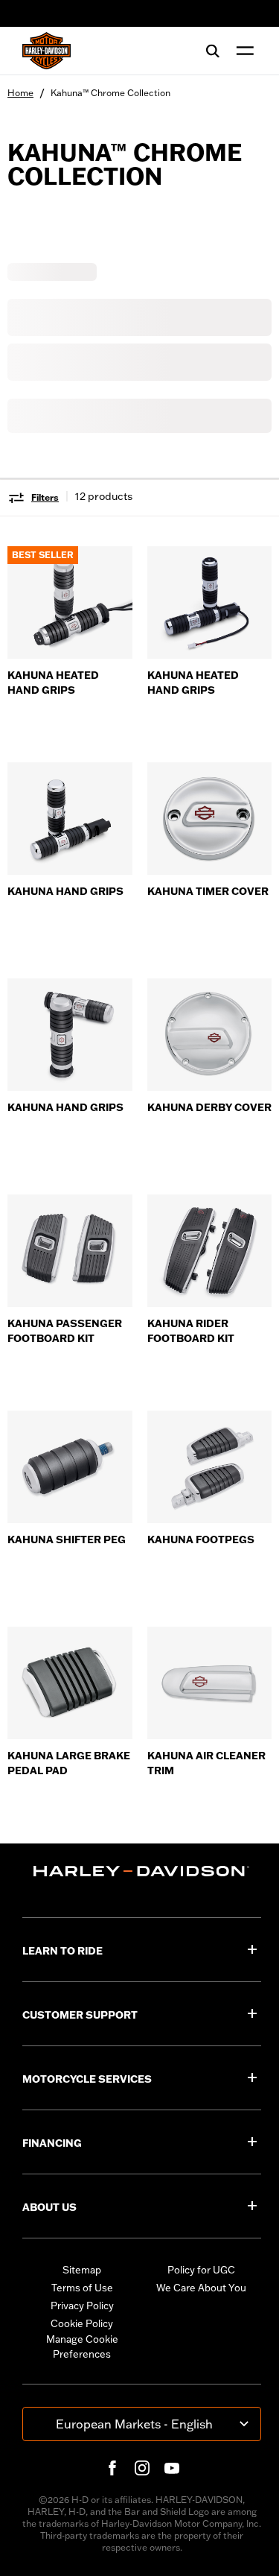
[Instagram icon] (142, 2468)
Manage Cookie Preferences (82, 2346)
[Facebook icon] (112, 2468)
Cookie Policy (82, 2323)
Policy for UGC (201, 2270)
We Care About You (201, 2288)
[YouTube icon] (172, 2468)
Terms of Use (82, 2288)
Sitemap (82, 2270)
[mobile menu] (242, 51)
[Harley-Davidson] (142, 1871)
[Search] (213, 51)
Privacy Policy (82, 2306)
